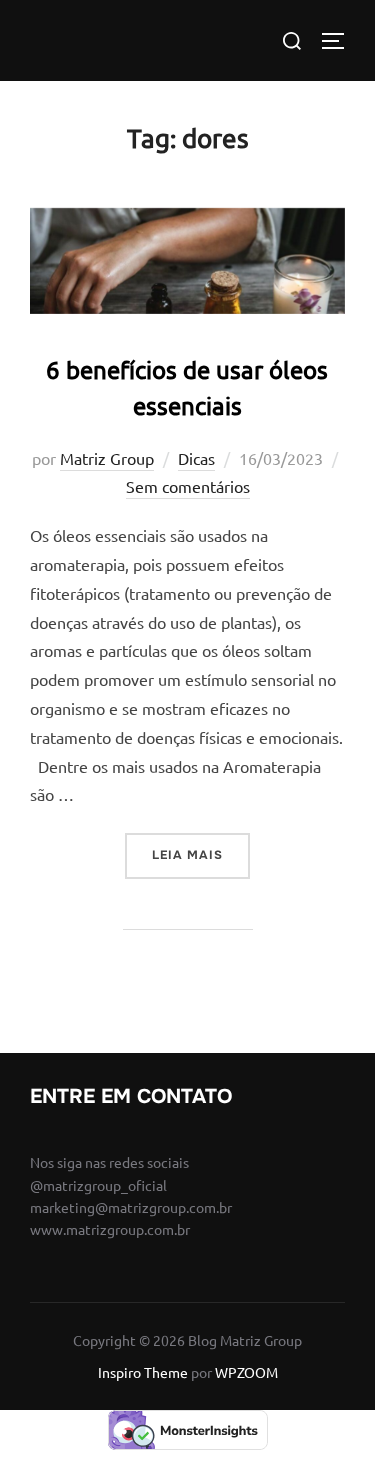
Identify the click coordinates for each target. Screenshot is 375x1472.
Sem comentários (188, 486)
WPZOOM (246, 1372)
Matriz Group (107, 458)
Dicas (196, 458)
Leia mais (201, 854)
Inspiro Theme (143, 1372)
